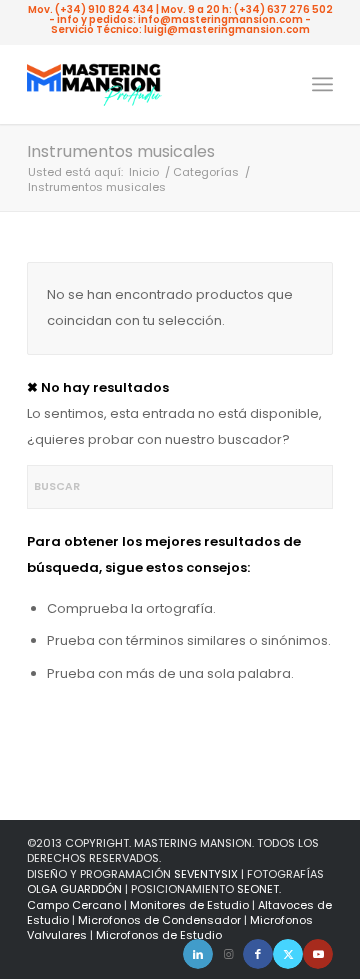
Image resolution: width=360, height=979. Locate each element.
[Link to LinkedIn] (198, 954)
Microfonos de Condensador (159, 920)
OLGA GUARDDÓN (74, 889)
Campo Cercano (74, 905)
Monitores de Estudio (189, 905)
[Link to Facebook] (258, 954)
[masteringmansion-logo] (149, 84)
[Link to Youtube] (318, 954)
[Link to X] (288, 954)
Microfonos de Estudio (159, 935)
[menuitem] (322, 84)
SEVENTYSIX (206, 874)
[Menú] (322, 84)
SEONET (258, 889)
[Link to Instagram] (228, 954)
